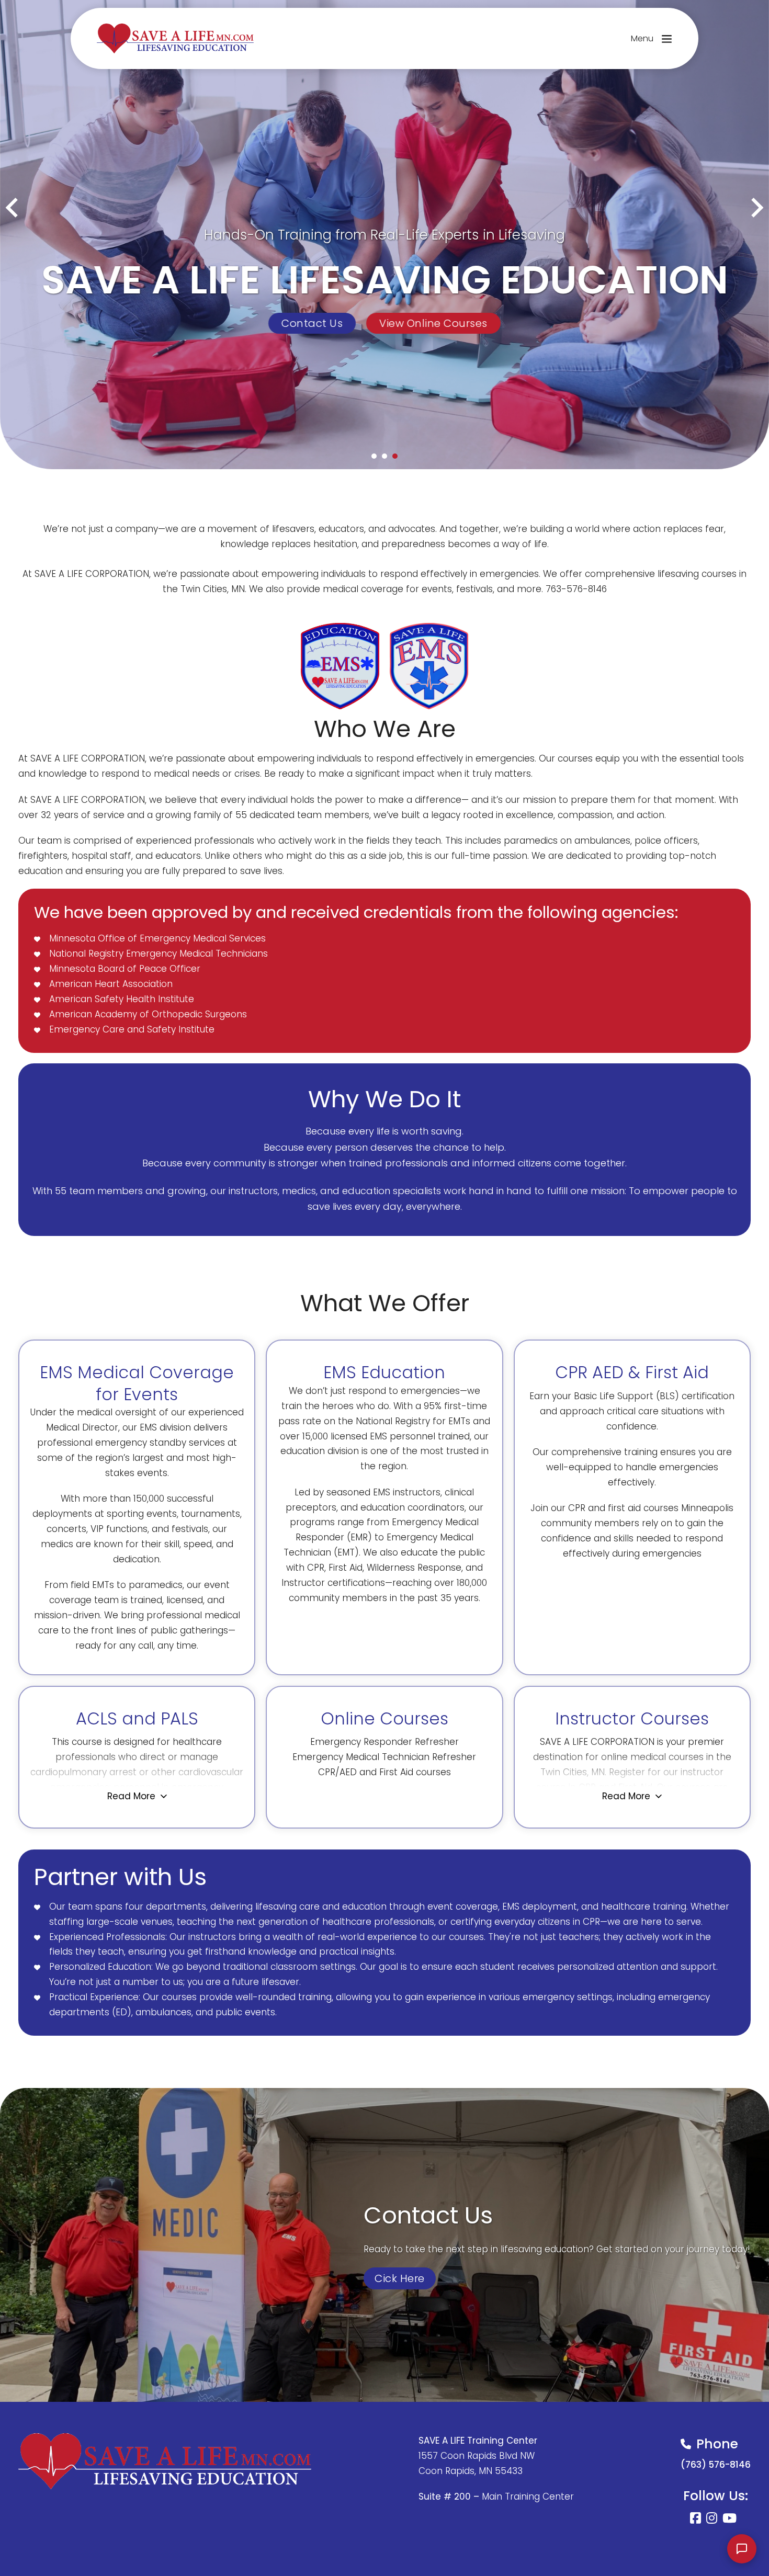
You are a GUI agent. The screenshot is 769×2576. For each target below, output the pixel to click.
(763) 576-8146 (716, 2465)
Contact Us (312, 323)
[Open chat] (742, 2549)
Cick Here (400, 2278)
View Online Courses (433, 323)
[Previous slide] (13, 208)
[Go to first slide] (756, 208)
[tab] (374, 456)
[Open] (667, 38)
